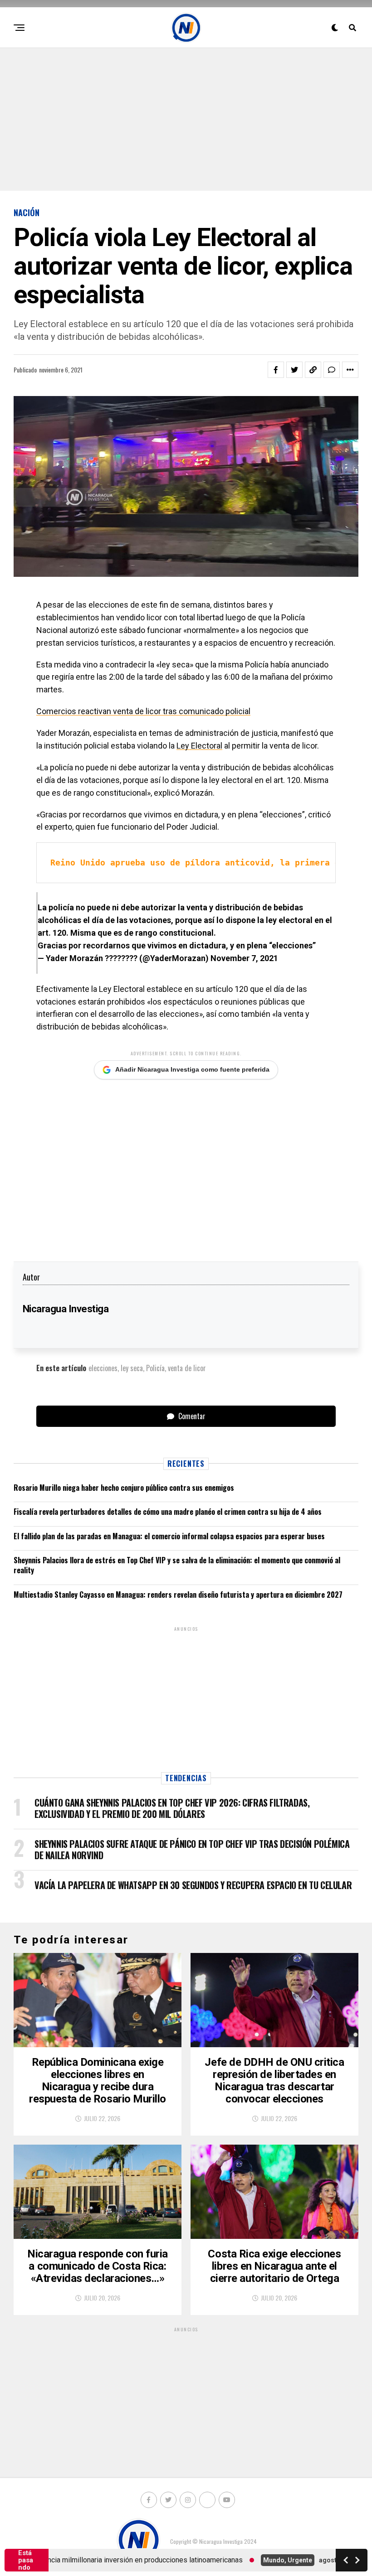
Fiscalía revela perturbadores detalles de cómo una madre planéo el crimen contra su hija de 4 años (168, 1512)
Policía (155, 1368)
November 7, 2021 (244, 958)
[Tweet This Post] (294, 370)
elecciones (103, 1368)
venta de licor (187, 1368)
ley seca (132, 1368)
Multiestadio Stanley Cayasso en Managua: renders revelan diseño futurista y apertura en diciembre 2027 (178, 1595)
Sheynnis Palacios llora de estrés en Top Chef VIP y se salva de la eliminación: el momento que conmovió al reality (177, 1565)
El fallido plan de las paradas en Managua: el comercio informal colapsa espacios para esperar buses (169, 1536)
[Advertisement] (186, 118)
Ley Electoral (199, 746)
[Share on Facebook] (276, 370)
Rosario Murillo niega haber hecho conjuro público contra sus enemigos (124, 1488)
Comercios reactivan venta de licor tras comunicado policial (143, 711)
